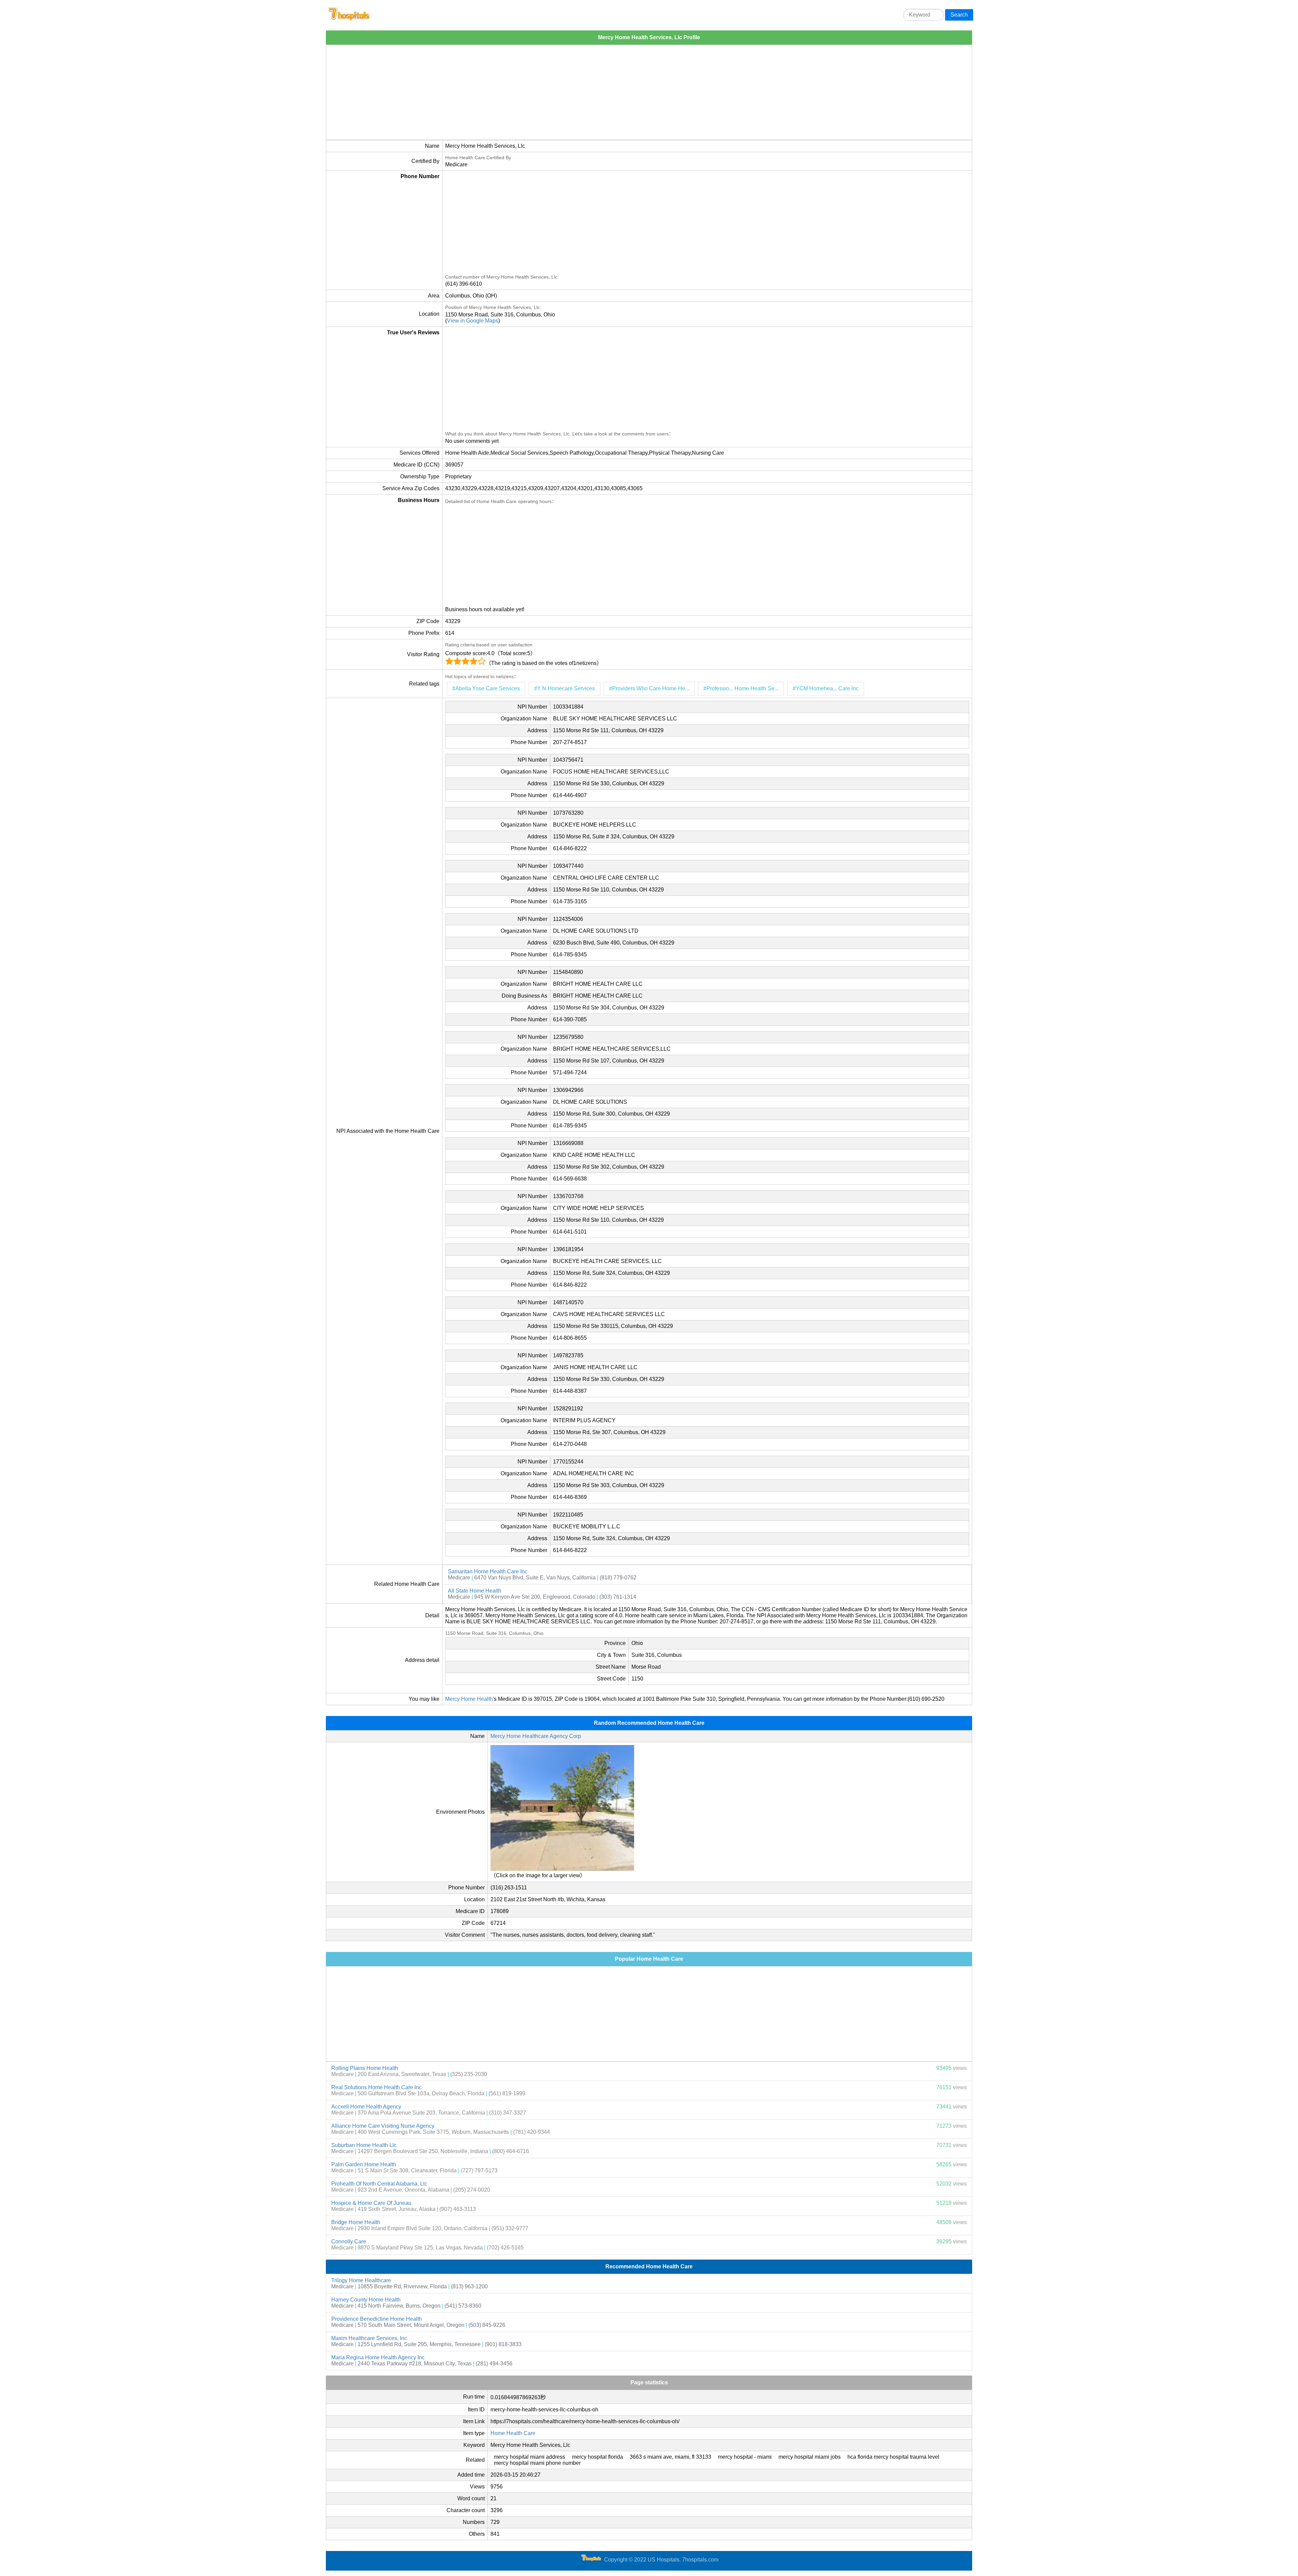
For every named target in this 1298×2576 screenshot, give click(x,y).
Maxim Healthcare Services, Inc (369, 2338)
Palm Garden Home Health (364, 2164)
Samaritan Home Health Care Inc (488, 1571)
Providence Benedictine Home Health (377, 2319)
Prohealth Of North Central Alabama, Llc (379, 2184)
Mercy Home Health (469, 1699)
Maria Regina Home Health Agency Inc (378, 2357)
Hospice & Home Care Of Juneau (371, 2203)
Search (959, 15)
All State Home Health (475, 1591)
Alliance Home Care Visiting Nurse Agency (383, 2126)
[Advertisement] (529, 92)
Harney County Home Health (366, 2300)
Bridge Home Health (356, 2222)
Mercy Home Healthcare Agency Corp (536, 1736)
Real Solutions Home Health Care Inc (376, 2087)
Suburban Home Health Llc (364, 2145)
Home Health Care (513, 2433)
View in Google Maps (473, 321)
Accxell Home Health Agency (366, 2107)
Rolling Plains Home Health (365, 2068)
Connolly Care (349, 2241)
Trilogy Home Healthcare (361, 2280)
